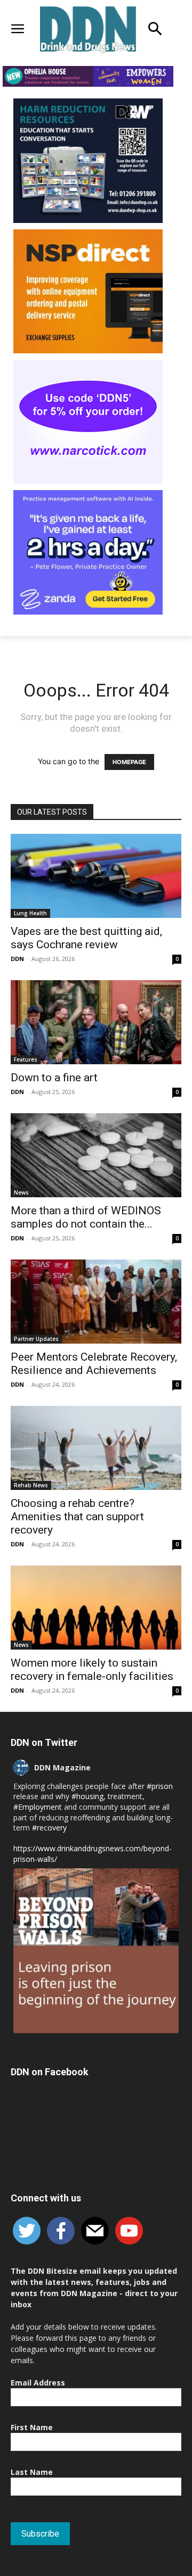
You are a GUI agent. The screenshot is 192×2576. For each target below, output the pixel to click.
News (21, 1192)
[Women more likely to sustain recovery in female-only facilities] (96, 1608)
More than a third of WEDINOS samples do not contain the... (86, 1217)
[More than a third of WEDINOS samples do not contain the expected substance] (96, 1155)
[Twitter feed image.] (96, 1951)
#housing (87, 1796)
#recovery (49, 1828)
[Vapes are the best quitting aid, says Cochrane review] (96, 876)
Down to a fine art (54, 1078)
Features (26, 1059)
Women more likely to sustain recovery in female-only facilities (92, 1670)
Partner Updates (36, 1339)
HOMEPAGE (129, 762)
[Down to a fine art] (96, 1022)
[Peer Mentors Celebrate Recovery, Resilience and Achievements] (96, 1302)
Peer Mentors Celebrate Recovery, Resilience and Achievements (94, 1364)
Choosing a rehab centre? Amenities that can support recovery (77, 1517)
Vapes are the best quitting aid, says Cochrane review (86, 938)
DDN (17, 959)
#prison (160, 1786)
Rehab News (31, 1485)
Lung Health (30, 913)
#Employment (38, 1807)
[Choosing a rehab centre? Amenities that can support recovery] (96, 1448)
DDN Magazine (62, 1767)
